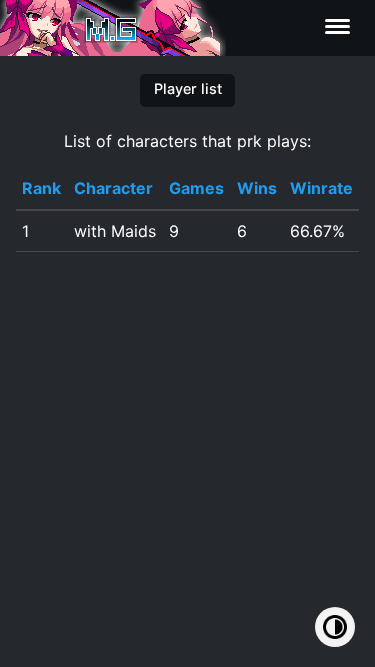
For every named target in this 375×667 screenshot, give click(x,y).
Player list (188, 88)
